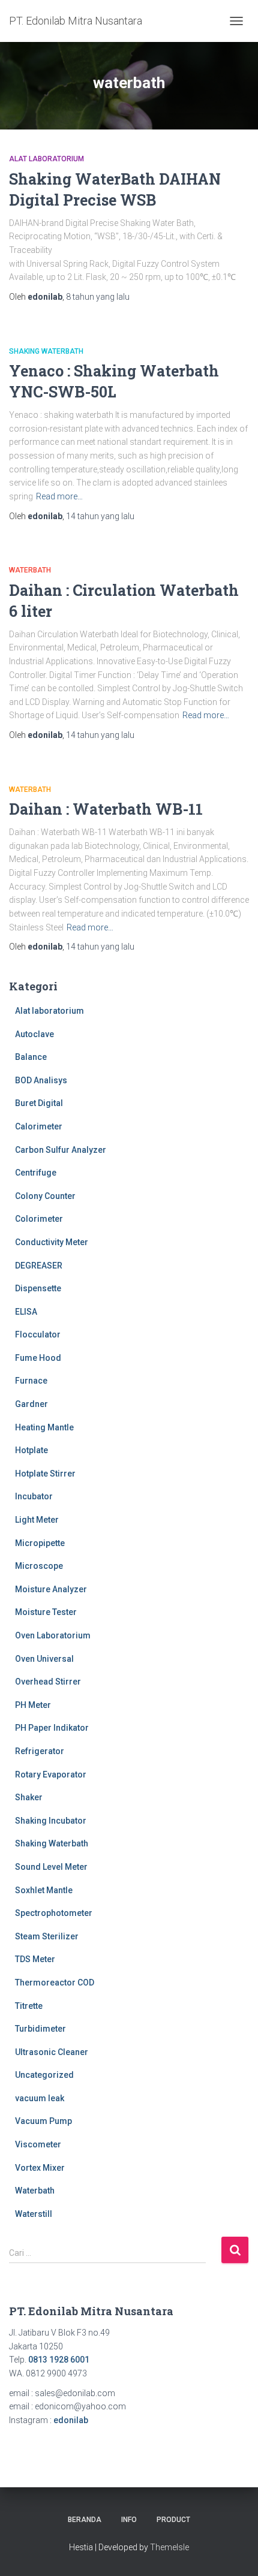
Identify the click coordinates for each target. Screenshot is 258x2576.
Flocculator (38, 1334)
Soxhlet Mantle (44, 1890)
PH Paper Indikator (52, 1728)
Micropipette (40, 1543)
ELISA (26, 1312)
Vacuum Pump (43, 2121)
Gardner (31, 1404)
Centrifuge (36, 1173)
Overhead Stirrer (48, 1682)
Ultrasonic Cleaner (52, 2052)
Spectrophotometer (54, 1913)
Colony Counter (45, 1196)
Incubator (34, 1496)
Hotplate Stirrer (45, 1474)
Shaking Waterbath (46, 351)
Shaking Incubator (51, 1821)
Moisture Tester (46, 1612)
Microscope (39, 1566)
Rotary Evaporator (51, 1774)
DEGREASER (39, 1266)
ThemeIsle (169, 2547)
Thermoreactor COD (55, 1983)
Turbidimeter (40, 2029)
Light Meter (37, 1520)
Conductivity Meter (52, 1242)
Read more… (59, 496)
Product (173, 2520)
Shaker (29, 1797)
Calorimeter (39, 1126)
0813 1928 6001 (59, 2360)
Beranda (85, 2520)
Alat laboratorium (46, 159)
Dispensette (38, 1288)
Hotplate (31, 1450)
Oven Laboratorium (53, 1635)
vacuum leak (40, 2098)
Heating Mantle (44, 1427)
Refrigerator (40, 1751)
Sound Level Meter (51, 1867)
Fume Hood (38, 1358)
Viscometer (38, 2144)
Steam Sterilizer (47, 1936)
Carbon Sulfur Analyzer (61, 1150)
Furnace (31, 1381)
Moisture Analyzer (51, 1589)
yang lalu (98, 297)
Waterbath (30, 570)
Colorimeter (39, 1219)
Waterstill (34, 2214)
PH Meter (33, 1705)
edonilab (71, 2420)
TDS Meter (35, 1959)
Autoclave (34, 1034)
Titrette (29, 2006)
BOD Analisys (41, 1080)
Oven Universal (44, 1659)
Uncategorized (44, 2075)
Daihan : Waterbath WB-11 (106, 809)
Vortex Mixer (40, 2168)
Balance (31, 1057)
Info (129, 2520)
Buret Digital (39, 1103)
